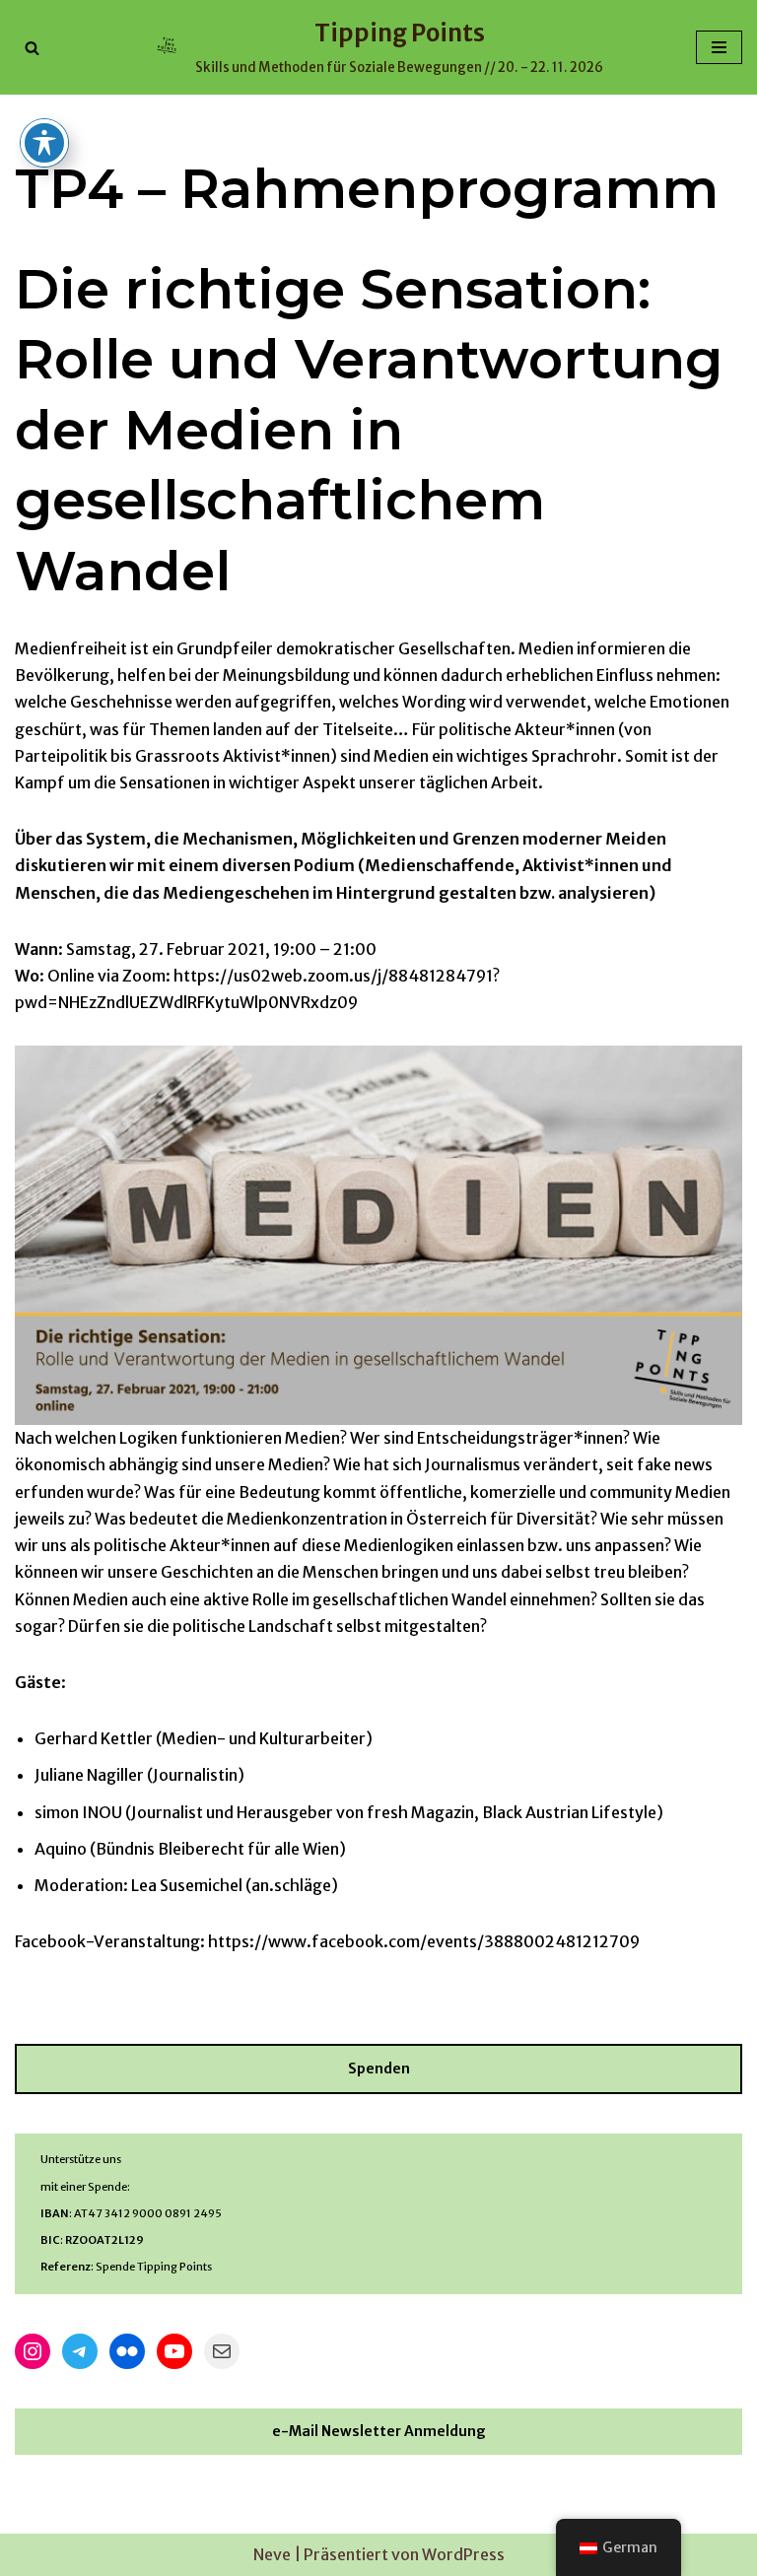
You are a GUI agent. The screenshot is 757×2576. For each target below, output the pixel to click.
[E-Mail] (222, 2351)
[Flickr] (127, 2351)
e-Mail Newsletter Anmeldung (379, 2431)
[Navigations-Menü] (719, 47)
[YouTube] (174, 2351)
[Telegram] (80, 2351)
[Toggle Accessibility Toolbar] (44, 143)
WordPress (463, 2554)
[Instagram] (33, 2351)
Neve (272, 2554)
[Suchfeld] (32, 48)
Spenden (379, 2068)
